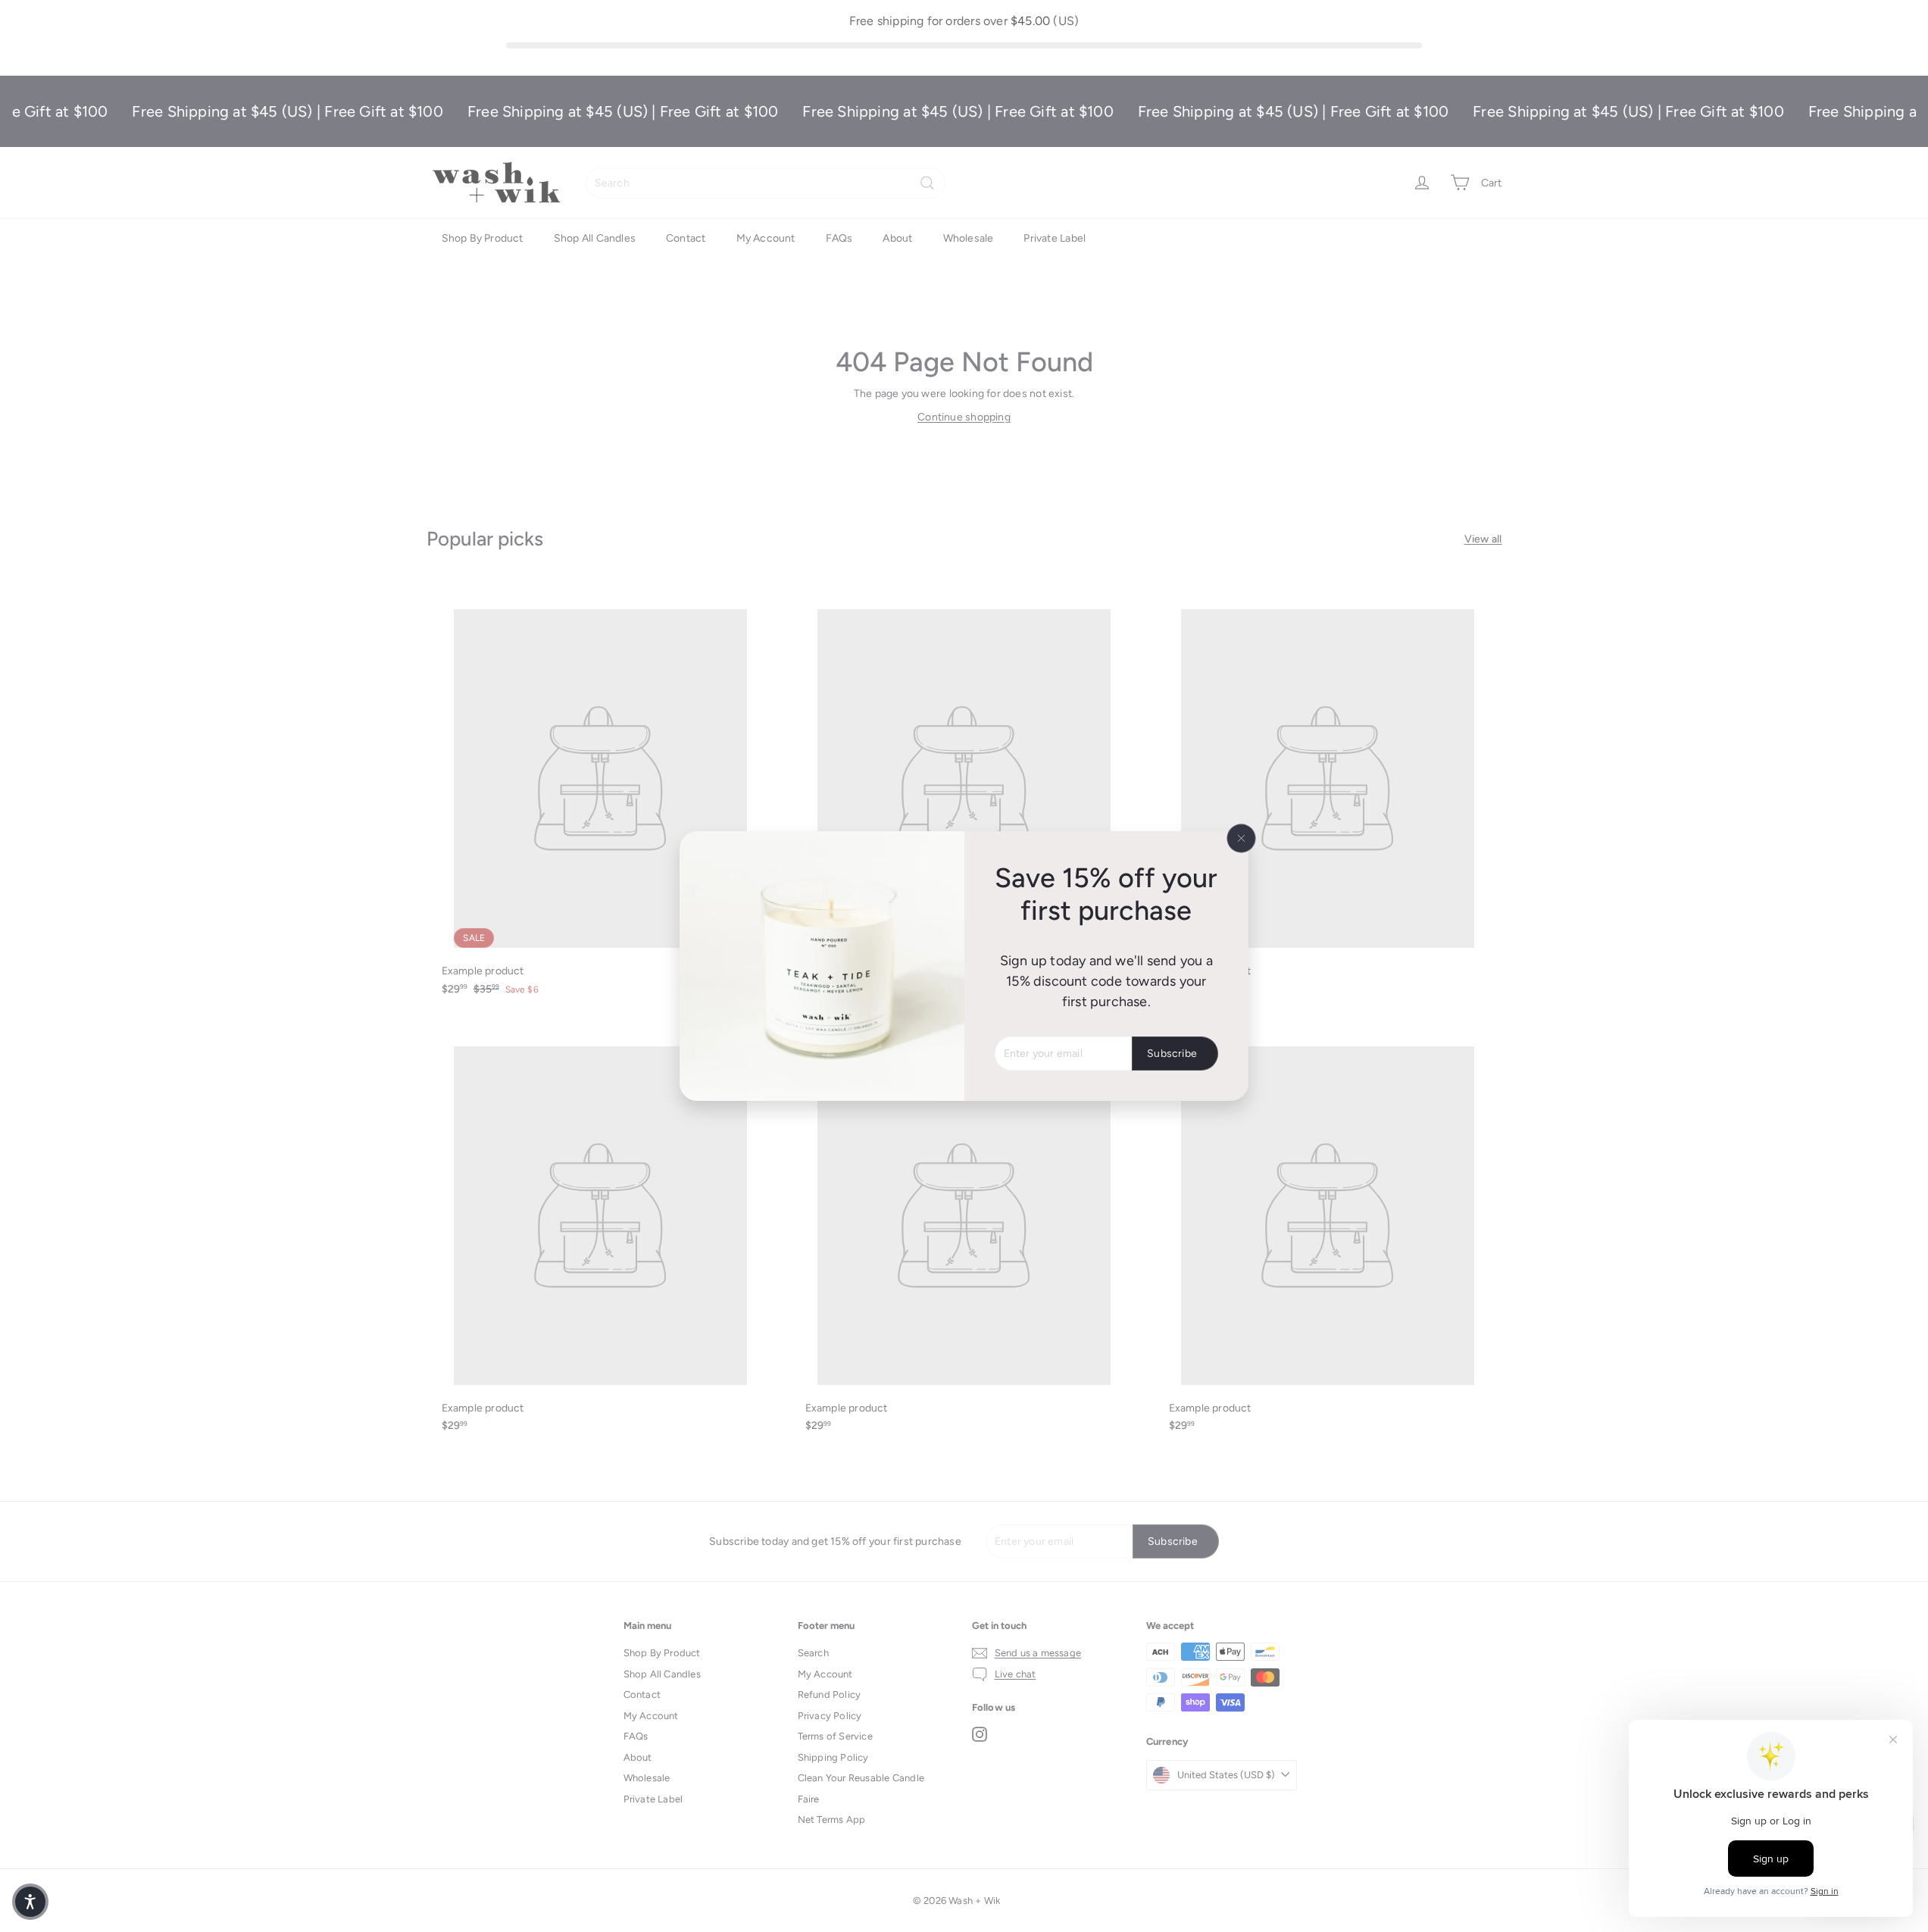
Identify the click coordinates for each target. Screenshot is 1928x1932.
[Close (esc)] (1242, 838)
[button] (30, 1902)
